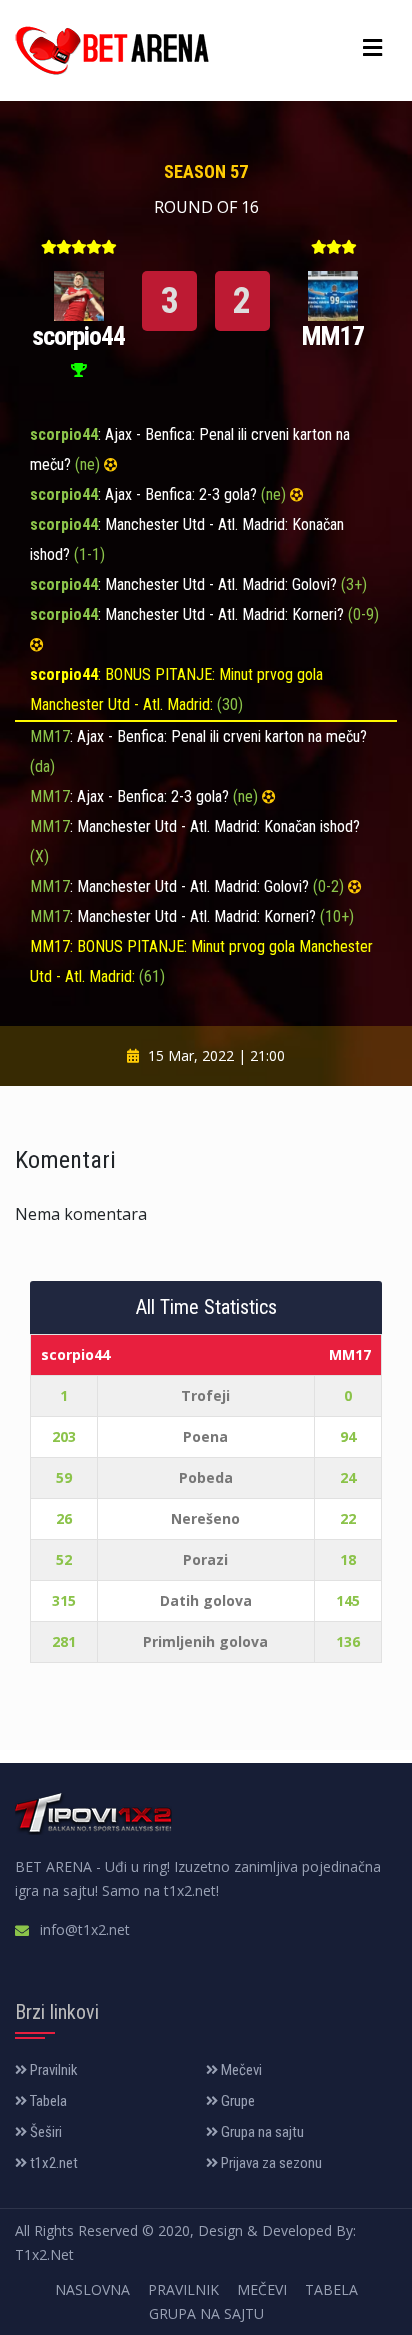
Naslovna (92, 2289)
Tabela (47, 2101)
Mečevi (240, 2070)
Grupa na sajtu (261, 2132)
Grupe (236, 2101)
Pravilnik (52, 2070)
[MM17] (333, 294)
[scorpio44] (79, 294)
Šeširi (44, 2132)
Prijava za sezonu (270, 2163)
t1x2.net (52, 2163)
